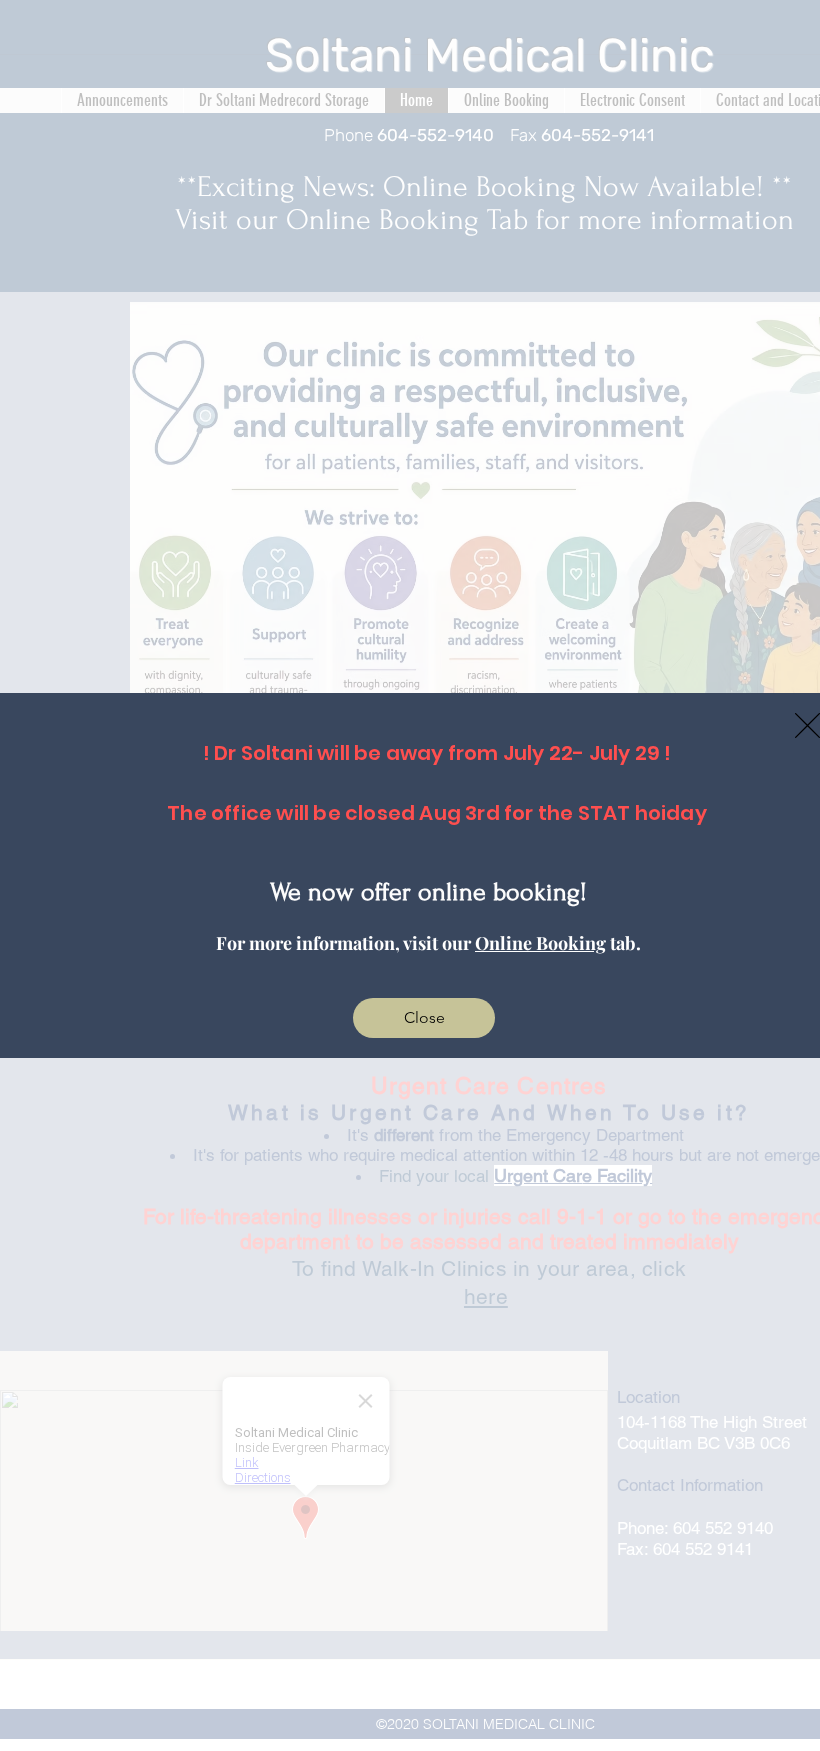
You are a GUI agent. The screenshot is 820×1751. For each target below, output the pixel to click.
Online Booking (540, 943)
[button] (424, 1018)
